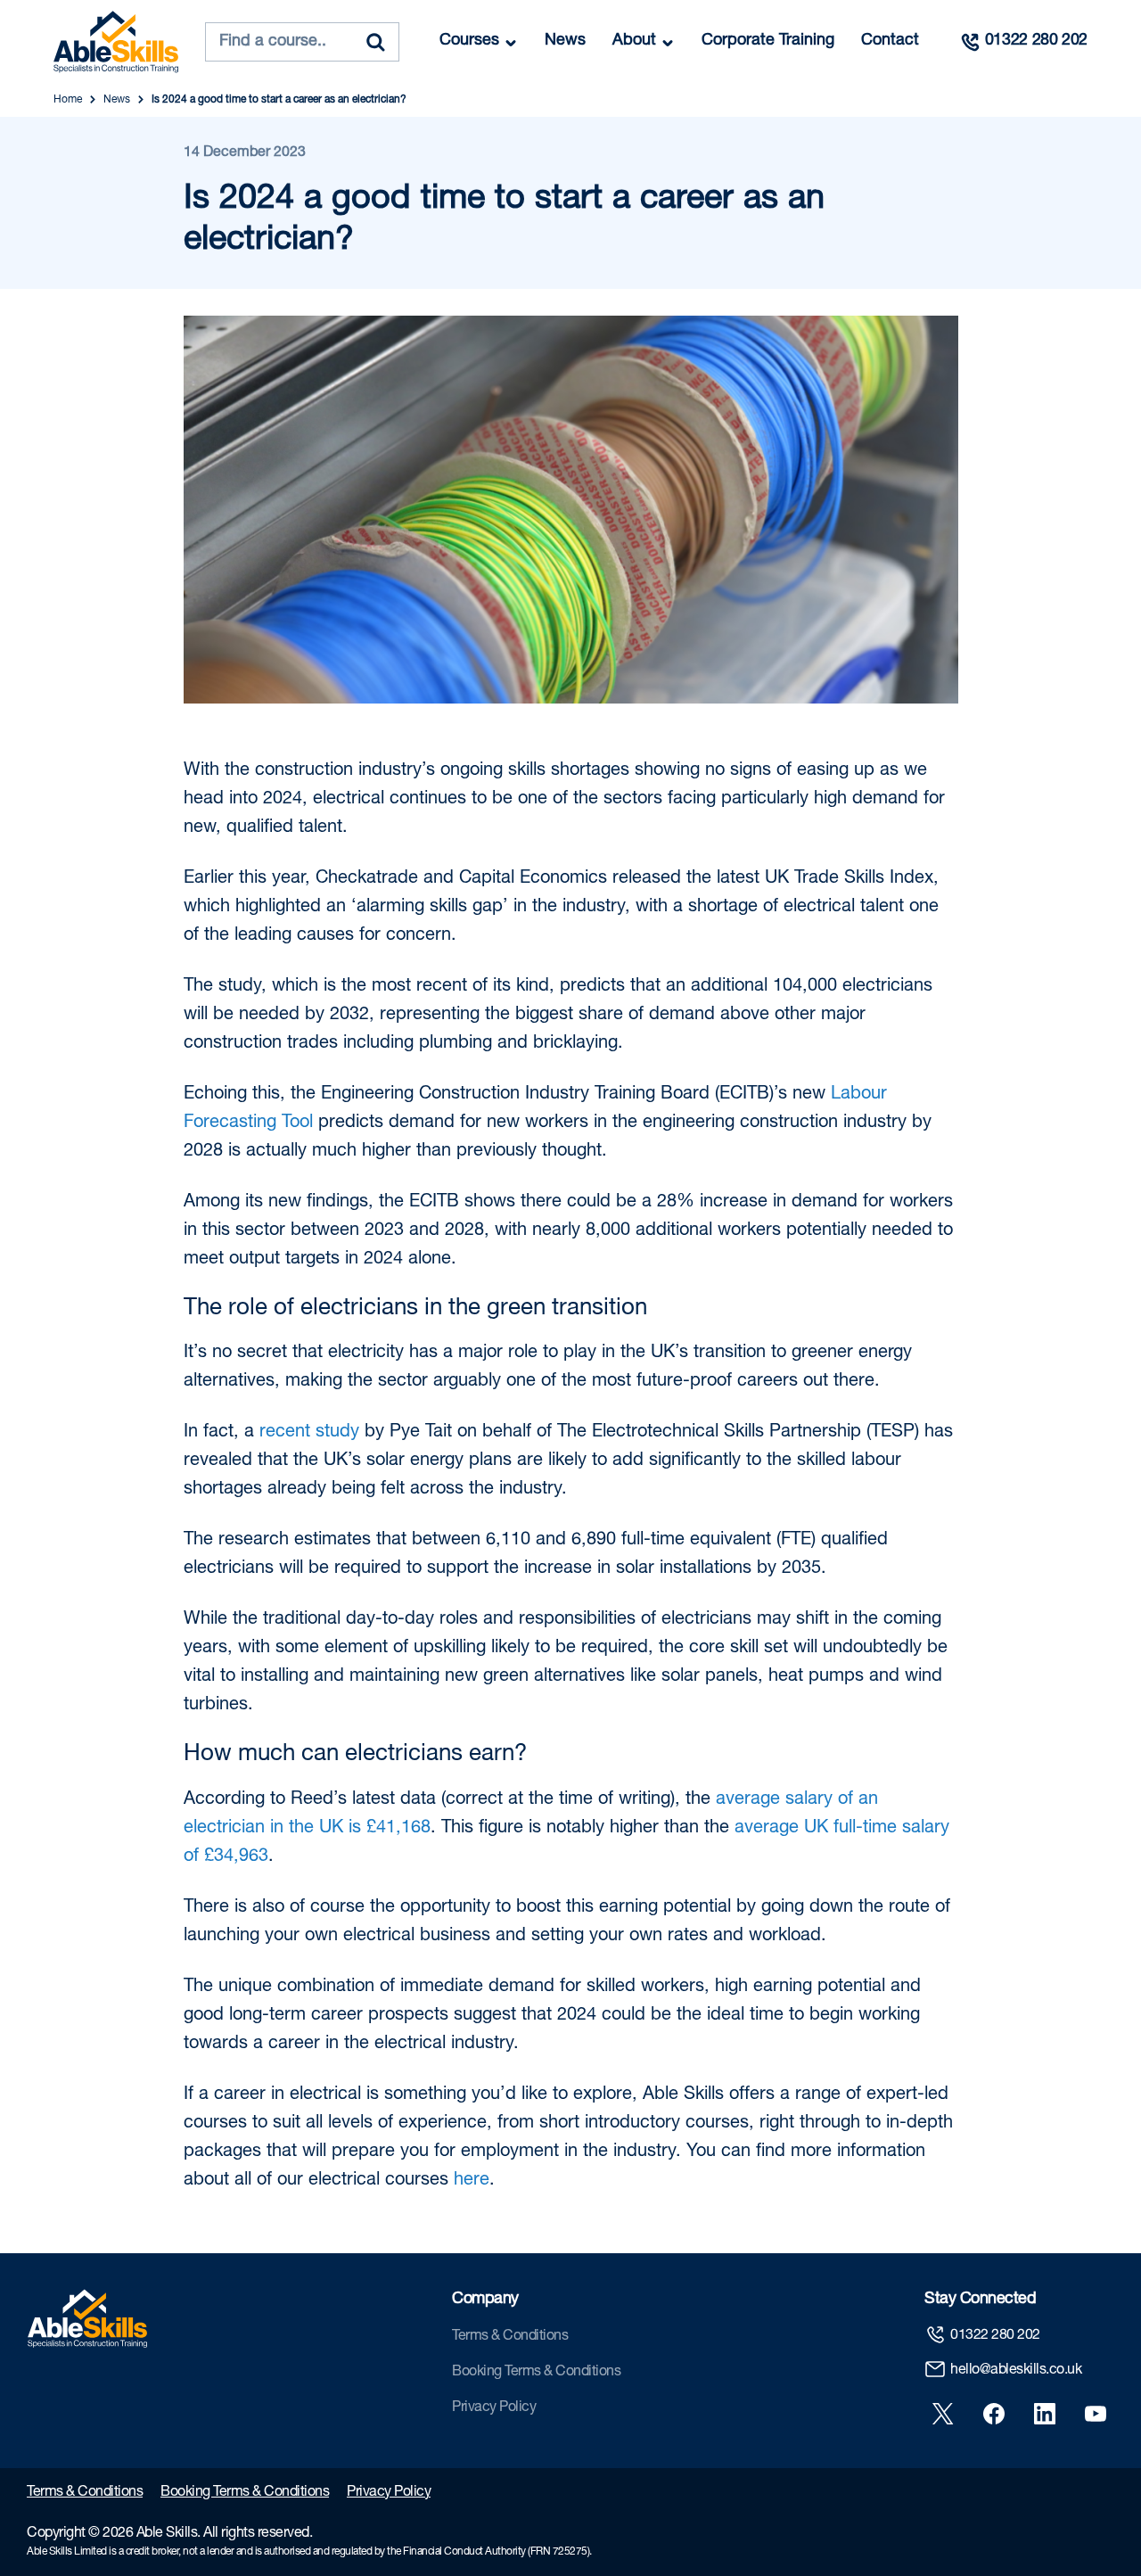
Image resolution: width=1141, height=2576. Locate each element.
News (565, 41)
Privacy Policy (494, 2408)
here (472, 2181)
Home (68, 100)
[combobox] (302, 42)
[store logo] (116, 42)
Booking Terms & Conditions (536, 2373)
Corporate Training (768, 41)
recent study (309, 1433)
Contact (890, 41)
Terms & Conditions (510, 2337)
